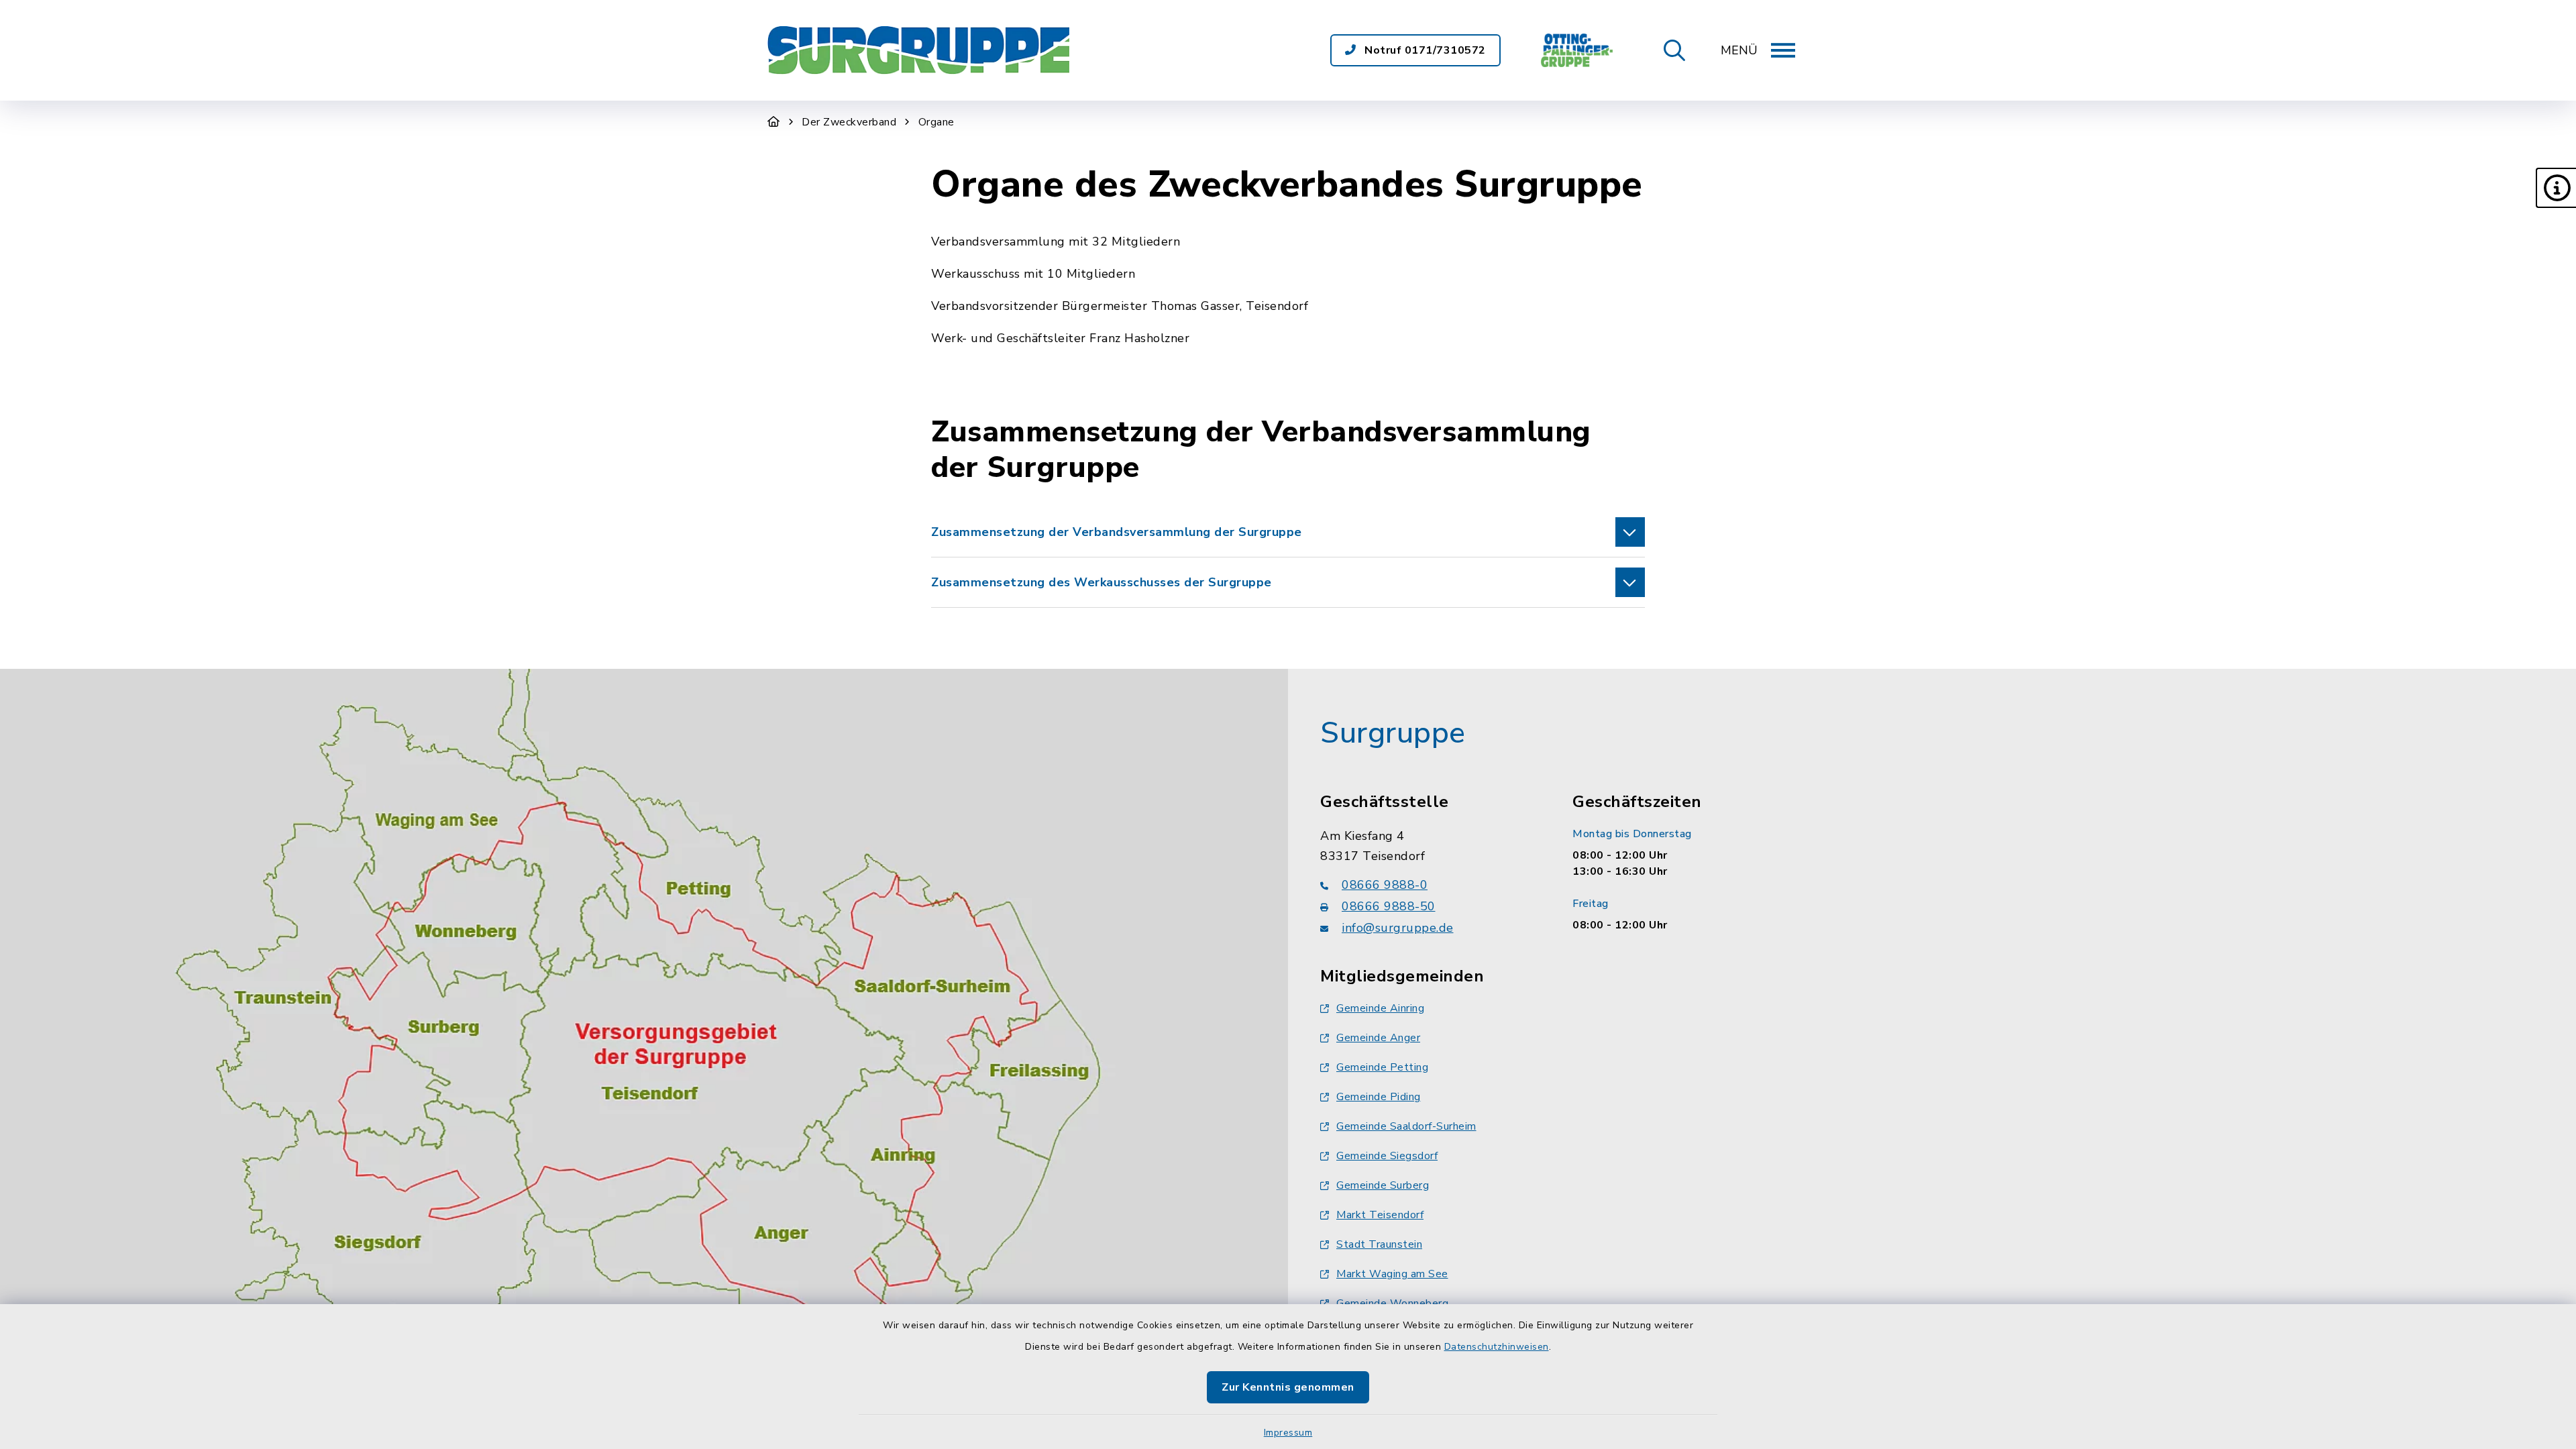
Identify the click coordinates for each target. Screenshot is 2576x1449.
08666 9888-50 (1389, 906)
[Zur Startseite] (774, 122)
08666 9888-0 (1385, 885)
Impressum (1288, 1433)
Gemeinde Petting (1382, 1067)
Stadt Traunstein (1379, 1244)
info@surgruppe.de (1398, 928)
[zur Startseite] (918, 50)
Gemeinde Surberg (1383, 1185)
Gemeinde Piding (1379, 1097)
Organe (936, 122)
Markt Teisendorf (1380, 1215)
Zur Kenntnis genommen (1288, 1387)
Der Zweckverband (849, 122)
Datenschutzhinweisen (1497, 1347)
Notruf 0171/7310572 (1424, 50)
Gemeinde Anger (1378, 1038)
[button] (2556, 188)
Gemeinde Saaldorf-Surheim (1406, 1126)
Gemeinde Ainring (1380, 1008)
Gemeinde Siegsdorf (1387, 1156)
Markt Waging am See (1392, 1274)
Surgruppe (1393, 733)
